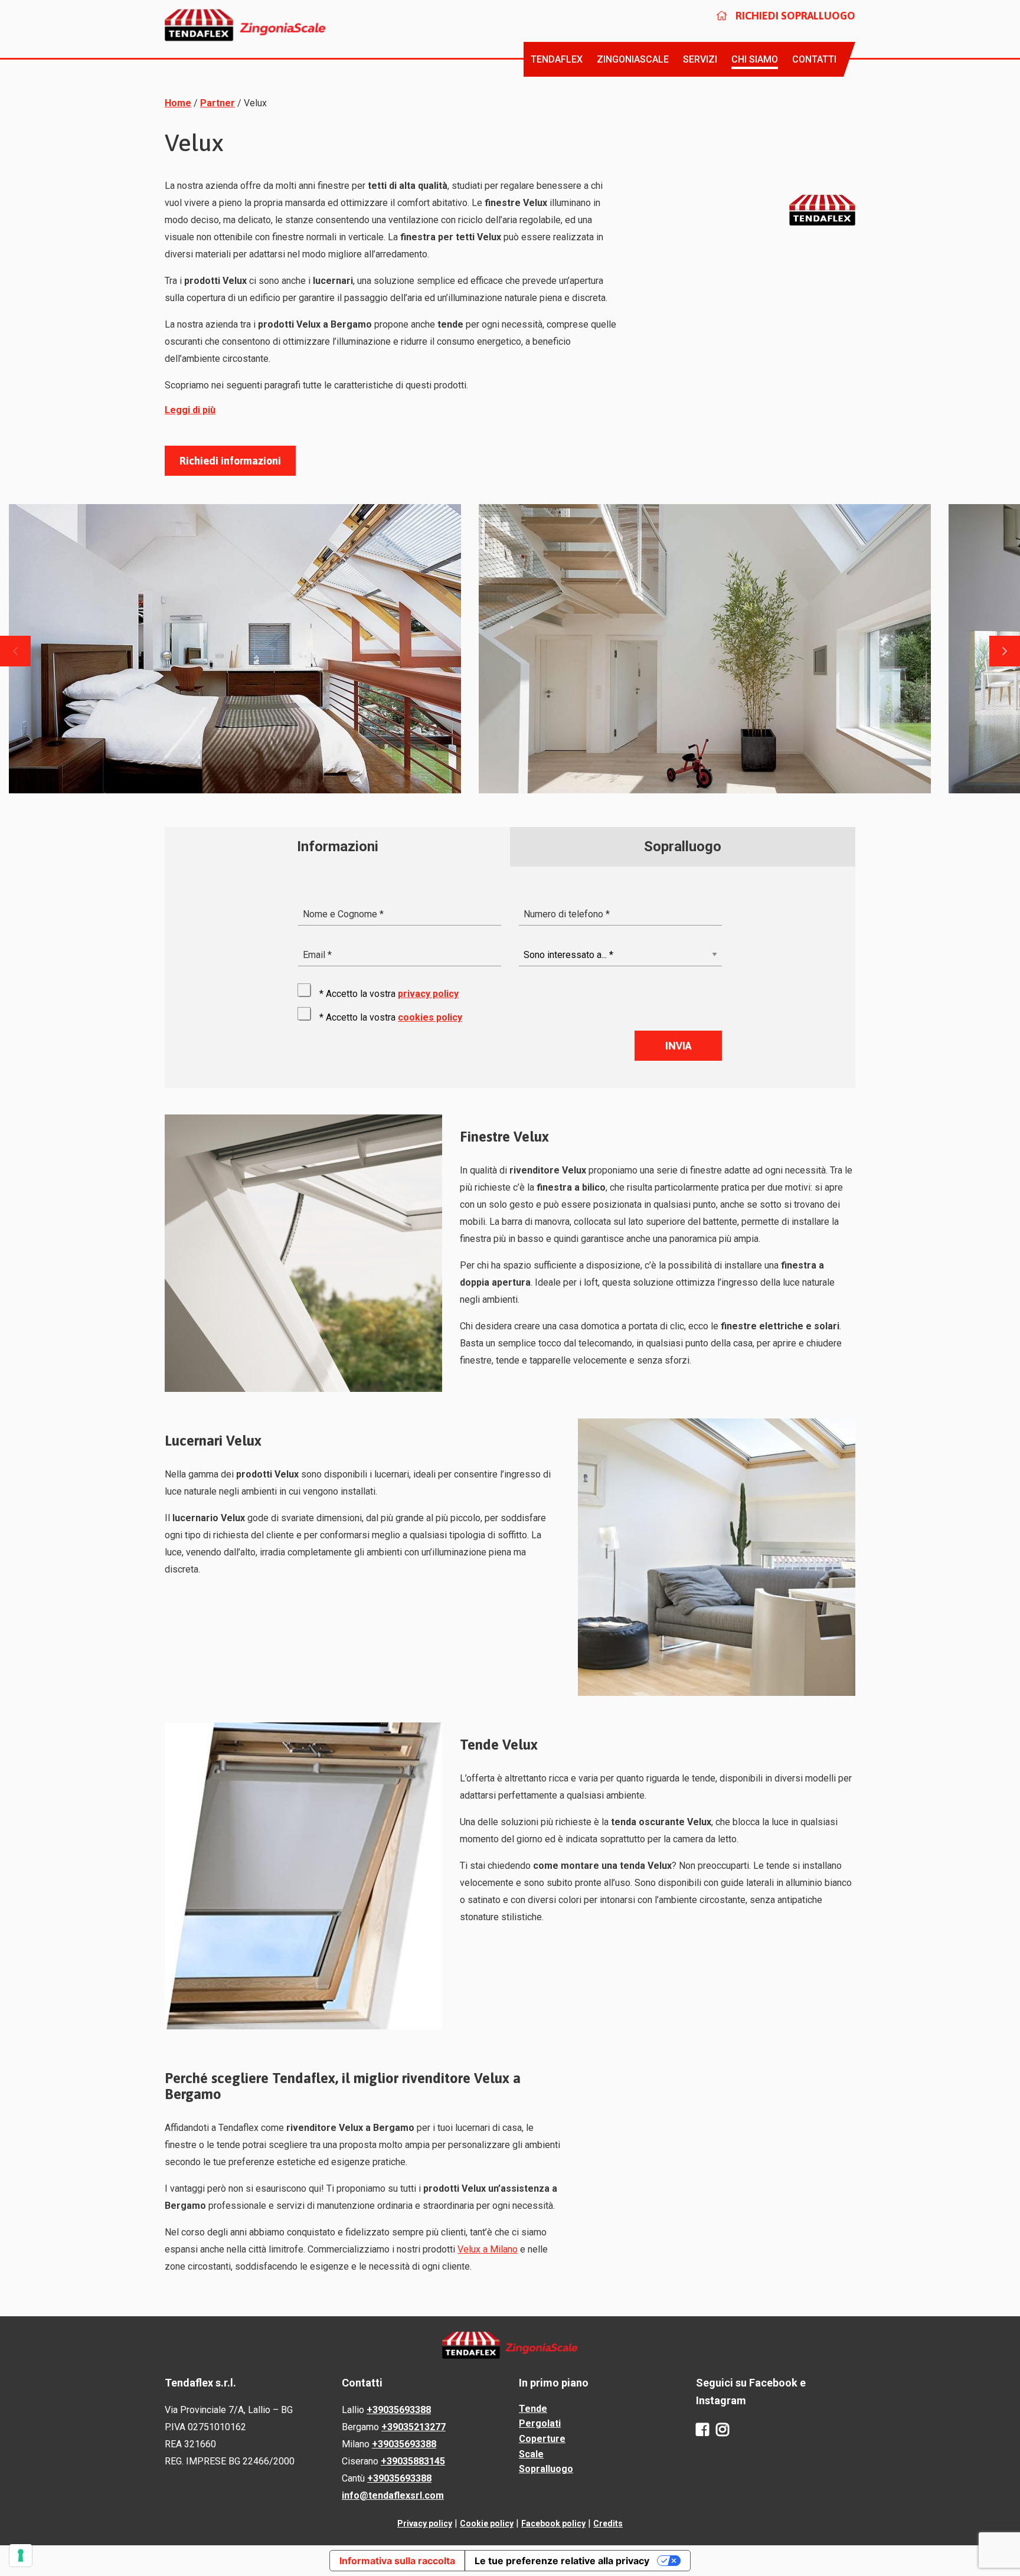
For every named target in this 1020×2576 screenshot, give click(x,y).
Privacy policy (425, 2523)
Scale (531, 2454)
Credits (608, 2523)
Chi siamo (755, 59)
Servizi (700, 59)
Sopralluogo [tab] (683, 846)
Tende (533, 2409)
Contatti (814, 59)
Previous (15, 651)
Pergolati (540, 2423)
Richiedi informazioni (230, 461)
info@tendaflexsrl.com (393, 2495)
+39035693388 (399, 2410)
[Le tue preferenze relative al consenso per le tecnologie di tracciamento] (21, 2555)
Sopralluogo (546, 2469)
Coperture (542, 2439)
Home (178, 103)
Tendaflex (557, 59)
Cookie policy (487, 2523)
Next (1005, 651)
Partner (218, 103)
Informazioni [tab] (338, 846)
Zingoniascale (633, 59)
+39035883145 (413, 2461)
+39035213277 (413, 2427)
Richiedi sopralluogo (794, 16)
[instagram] (722, 2430)
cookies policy (430, 1017)
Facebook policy (553, 2523)
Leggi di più (190, 410)
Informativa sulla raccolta (397, 2561)
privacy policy (428, 994)
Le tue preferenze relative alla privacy (562, 2561)
